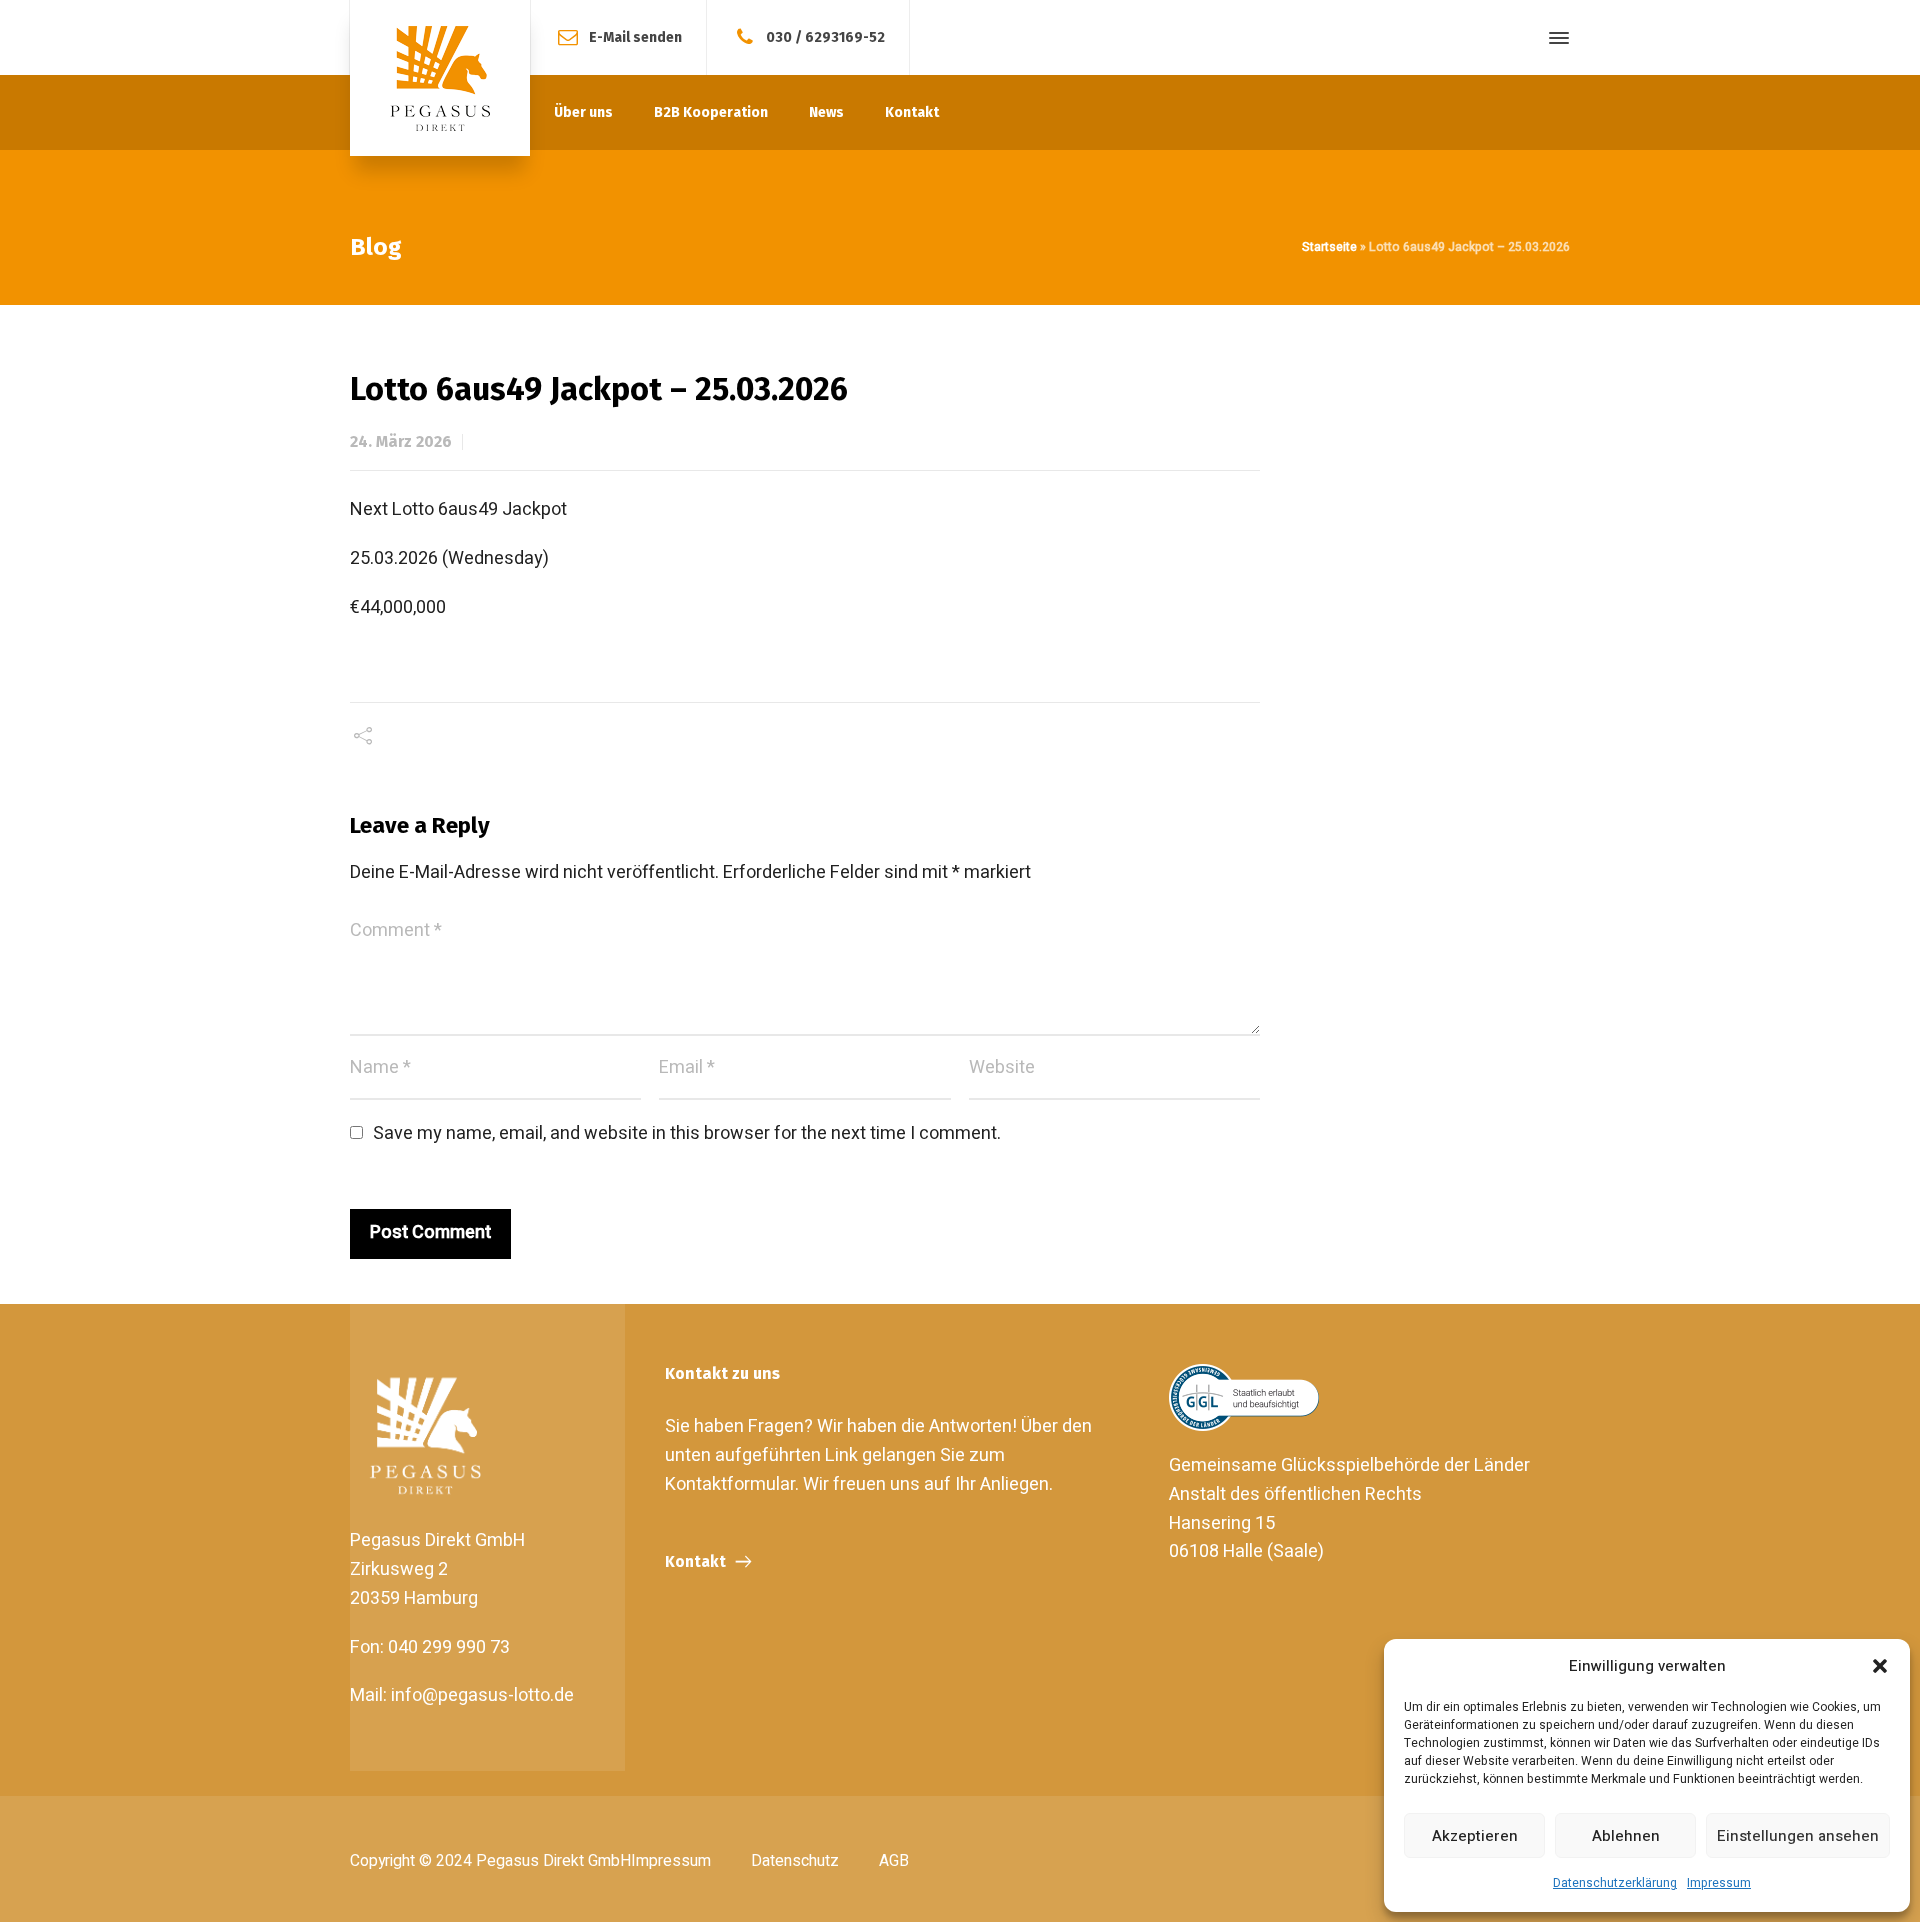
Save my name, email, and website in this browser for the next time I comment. (687, 1133)
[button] (1880, 1666)
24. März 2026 (401, 441)
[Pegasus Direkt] (440, 78)
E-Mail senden (635, 36)
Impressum (1719, 1883)
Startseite (1329, 247)
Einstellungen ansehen (1798, 1836)
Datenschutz (795, 1861)
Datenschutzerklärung (1615, 1883)
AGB (894, 1861)
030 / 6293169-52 (825, 36)
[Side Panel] (1555, 38)
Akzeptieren (1475, 1836)
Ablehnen (1626, 1836)
